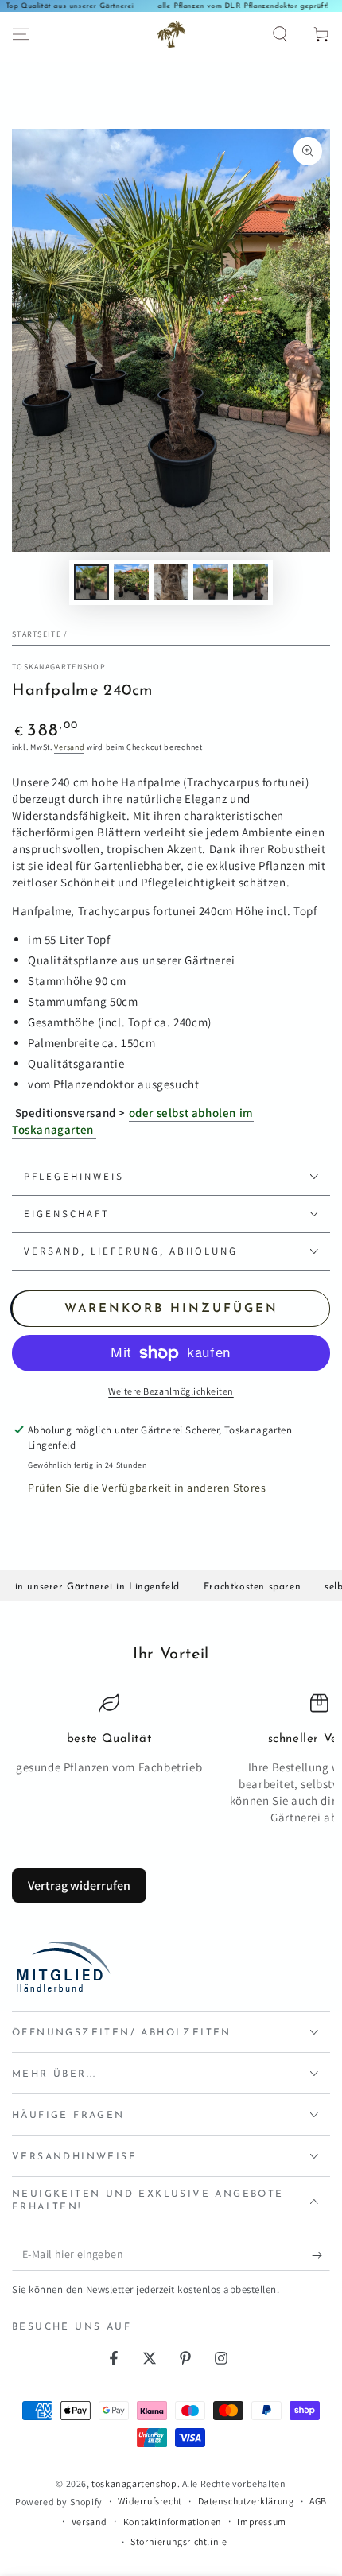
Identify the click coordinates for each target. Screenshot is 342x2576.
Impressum (261, 2522)
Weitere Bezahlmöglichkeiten (171, 1391)
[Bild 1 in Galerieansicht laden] (91, 582)
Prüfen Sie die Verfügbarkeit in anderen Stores (147, 1488)
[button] (280, 34)
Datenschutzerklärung (246, 2501)
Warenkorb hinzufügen (171, 1309)
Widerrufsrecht (150, 2501)
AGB (318, 2501)
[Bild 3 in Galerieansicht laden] (171, 582)
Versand (69, 747)
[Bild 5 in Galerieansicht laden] (251, 582)
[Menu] (21, 34)
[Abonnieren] (321, 2255)
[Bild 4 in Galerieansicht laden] (211, 582)
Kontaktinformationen (173, 2522)
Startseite (37, 634)
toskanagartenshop (59, 667)
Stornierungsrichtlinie (179, 2541)
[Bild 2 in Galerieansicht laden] (131, 582)
